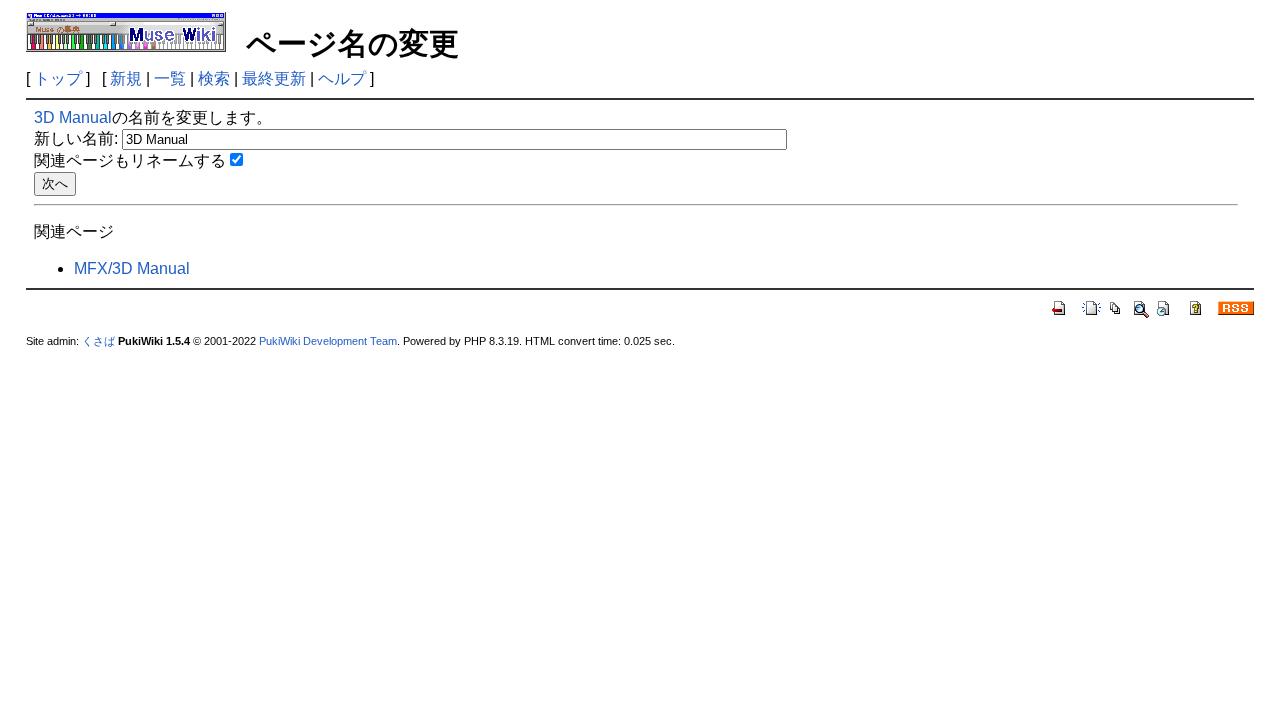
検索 (214, 78)
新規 (126, 78)
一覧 (170, 78)
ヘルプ (342, 78)
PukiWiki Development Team (328, 341)
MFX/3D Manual (132, 268)
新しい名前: (76, 138)
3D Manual (73, 117)
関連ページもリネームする (130, 160)
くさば (98, 341)
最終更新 (274, 78)
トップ (58, 78)
